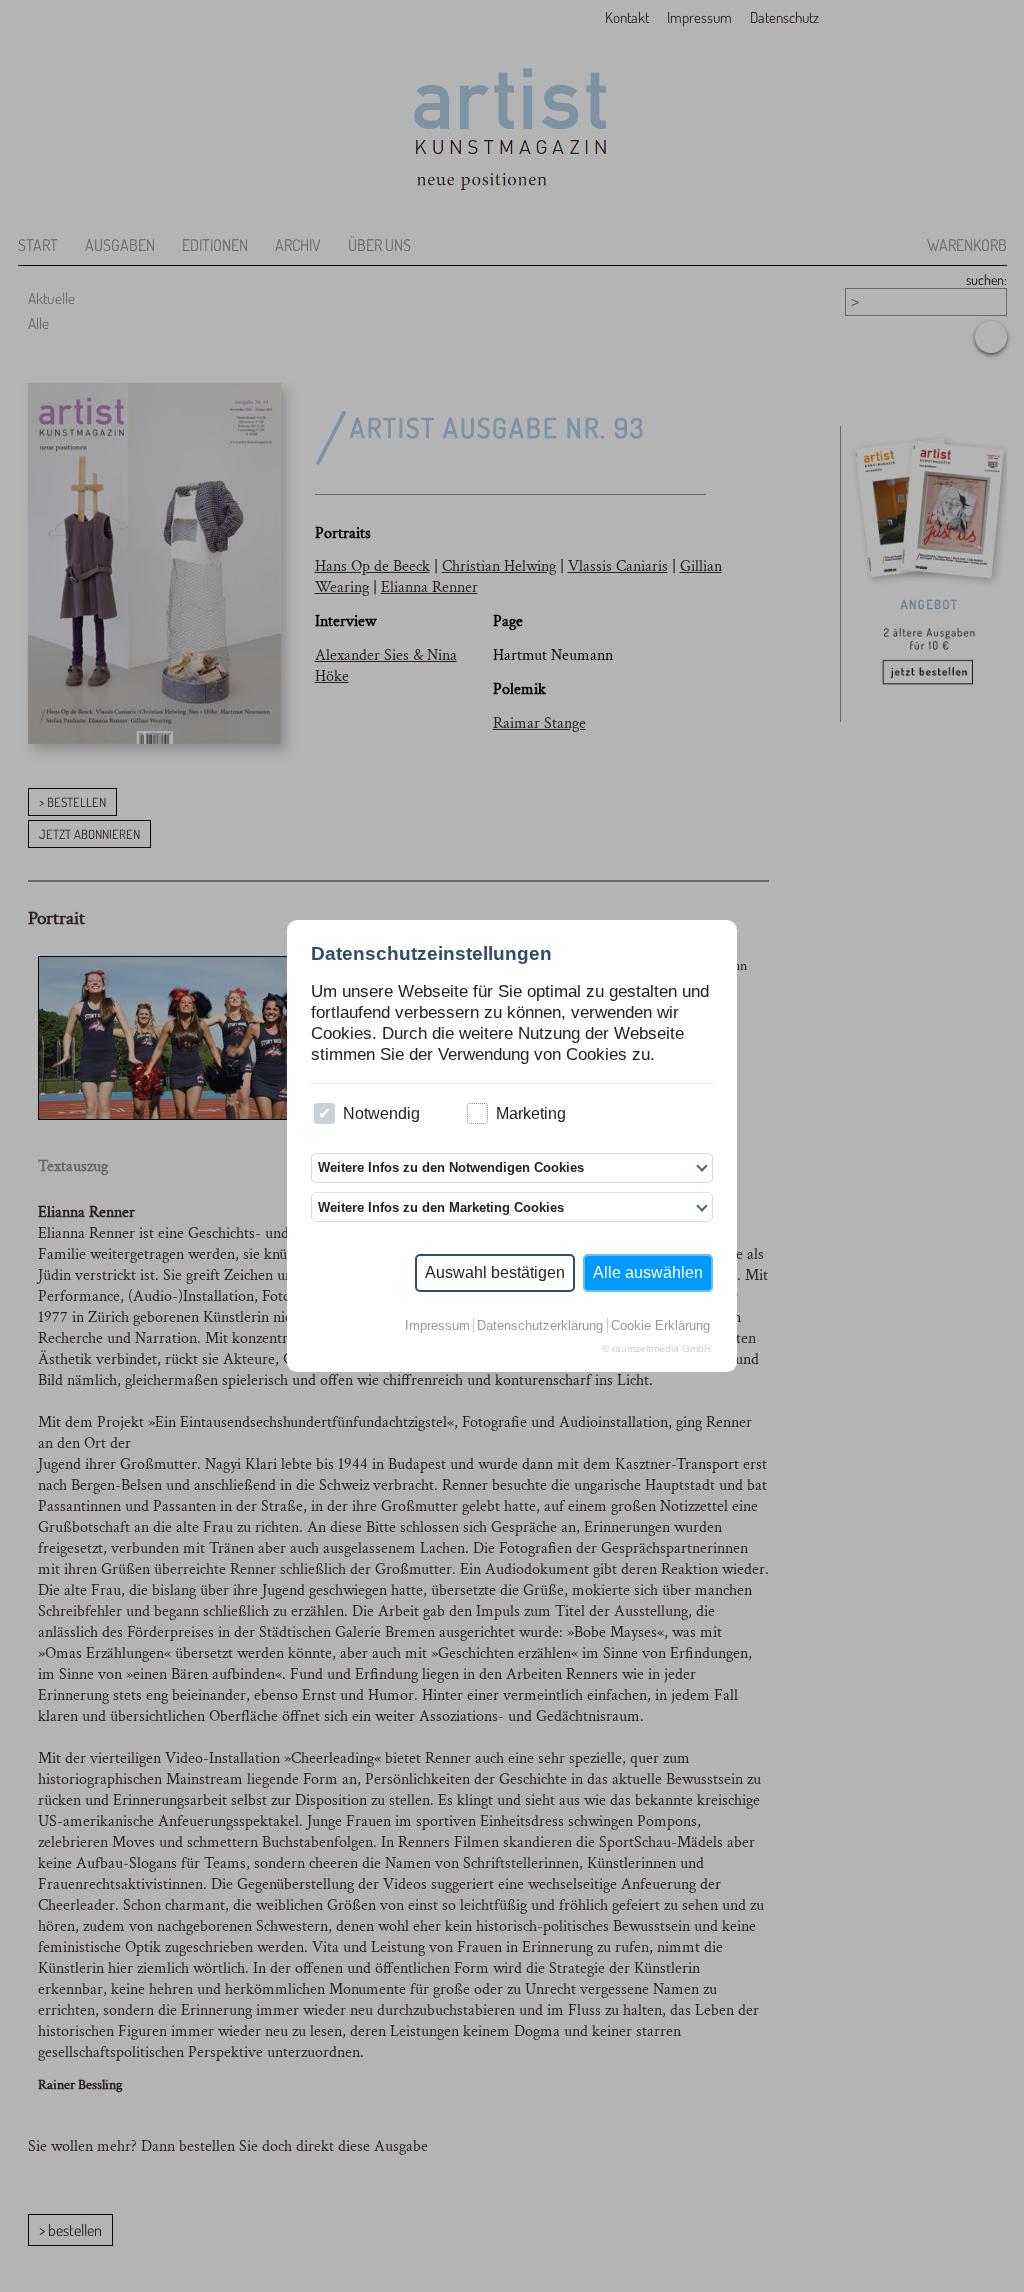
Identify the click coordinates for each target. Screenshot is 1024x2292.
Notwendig (381, 1113)
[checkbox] (324, 1113)
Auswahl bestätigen (495, 1272)
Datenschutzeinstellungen (431, 953)
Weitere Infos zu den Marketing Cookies (441, 1207)
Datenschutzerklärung (540, 1325)
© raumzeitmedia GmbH (656, 1348)
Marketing (531, 1113)
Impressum (437, 1325)
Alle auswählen (648, 1272)
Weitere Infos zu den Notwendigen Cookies (451, 1167)
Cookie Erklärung (660, 1325)
